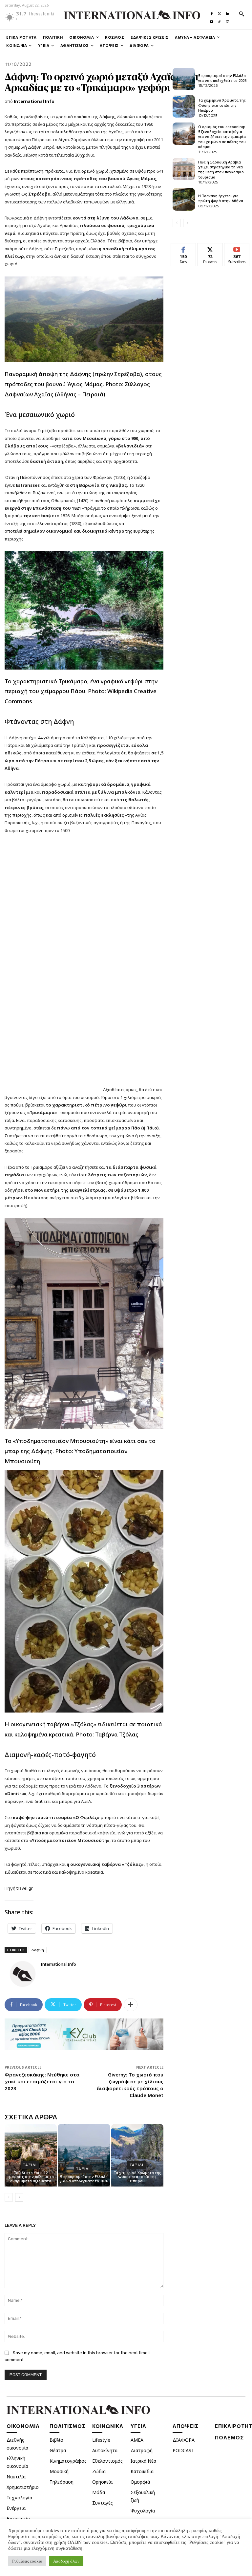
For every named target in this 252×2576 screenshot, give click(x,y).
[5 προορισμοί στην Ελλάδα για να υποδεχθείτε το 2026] (84, 2155)
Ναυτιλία (16, 2477)
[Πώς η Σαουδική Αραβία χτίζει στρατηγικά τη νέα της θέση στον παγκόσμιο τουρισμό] (184, 169)
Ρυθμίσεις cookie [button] (27, 2561)
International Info (34, 101)
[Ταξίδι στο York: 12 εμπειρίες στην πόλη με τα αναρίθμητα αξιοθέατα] (31, 2155)
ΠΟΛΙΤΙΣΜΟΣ (68, 2426)
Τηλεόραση (62, 2482)
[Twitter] (220, 12)
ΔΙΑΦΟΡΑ (184, 2440)
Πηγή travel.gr (19, 1888)
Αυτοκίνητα (105, 2450)
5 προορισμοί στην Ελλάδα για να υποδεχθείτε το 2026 (84, 2179)
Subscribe (237, 248)
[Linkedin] (227, 12)
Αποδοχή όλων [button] (66, 2561)
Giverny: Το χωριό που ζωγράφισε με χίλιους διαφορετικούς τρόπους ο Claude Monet (130, 2085)
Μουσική (59, 2471)
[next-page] (19, 2197)
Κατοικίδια (142, 2471)
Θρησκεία (102, 2482)
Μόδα (99, 2492)
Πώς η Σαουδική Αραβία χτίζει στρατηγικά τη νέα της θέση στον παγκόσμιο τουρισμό (221, 170)
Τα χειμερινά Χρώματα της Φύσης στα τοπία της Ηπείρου (137, 2177)
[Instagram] (227, 20)
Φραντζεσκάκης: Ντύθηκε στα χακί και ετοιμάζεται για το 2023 (42, 2081)
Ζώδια (99, 2471)
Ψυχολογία (143, 2511)
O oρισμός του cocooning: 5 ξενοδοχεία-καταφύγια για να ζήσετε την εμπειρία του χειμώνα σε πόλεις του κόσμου (222, 137)
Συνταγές (103, 2503)
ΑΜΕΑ (137, 2440)
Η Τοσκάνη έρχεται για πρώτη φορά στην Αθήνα (221, 198)
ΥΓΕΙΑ (138, 2426)
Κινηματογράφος (68, 2461)
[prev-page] (9, 2197)
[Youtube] (212, 20)
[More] (131, 2005)
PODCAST (183, 2450)
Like (184, 248)
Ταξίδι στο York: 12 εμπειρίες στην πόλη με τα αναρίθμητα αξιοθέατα (31, 2177)
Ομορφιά (140, 2482)
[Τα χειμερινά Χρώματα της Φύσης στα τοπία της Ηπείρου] (137, 2155)
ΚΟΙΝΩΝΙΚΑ (108, 2426)
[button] (241, 14)
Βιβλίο (56, 2440)
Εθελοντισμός (107, 2461)
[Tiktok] (220, 20)
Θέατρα (58, 2450)
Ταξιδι (30, 2165)
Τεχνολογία (19, 2498)
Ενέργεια (16, 2508)
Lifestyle (101, 2440)
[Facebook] (212, 12)
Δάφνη (38, 1950)
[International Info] (23, 1974)
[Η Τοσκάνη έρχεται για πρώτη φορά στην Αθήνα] (184, 199)
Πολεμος (229, 2437)
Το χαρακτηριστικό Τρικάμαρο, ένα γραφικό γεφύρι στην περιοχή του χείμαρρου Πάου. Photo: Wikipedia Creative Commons (81, 691)
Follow (210, 248)
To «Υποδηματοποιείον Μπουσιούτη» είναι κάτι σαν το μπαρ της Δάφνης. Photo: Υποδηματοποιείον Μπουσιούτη (80, 1451)
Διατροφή (142, 2450)
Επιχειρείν (18, 2519)
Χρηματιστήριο (23, 2487)
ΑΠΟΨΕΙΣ (186, 2426)
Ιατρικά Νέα (143, 2461)
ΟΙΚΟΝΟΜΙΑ (23, 2426)
